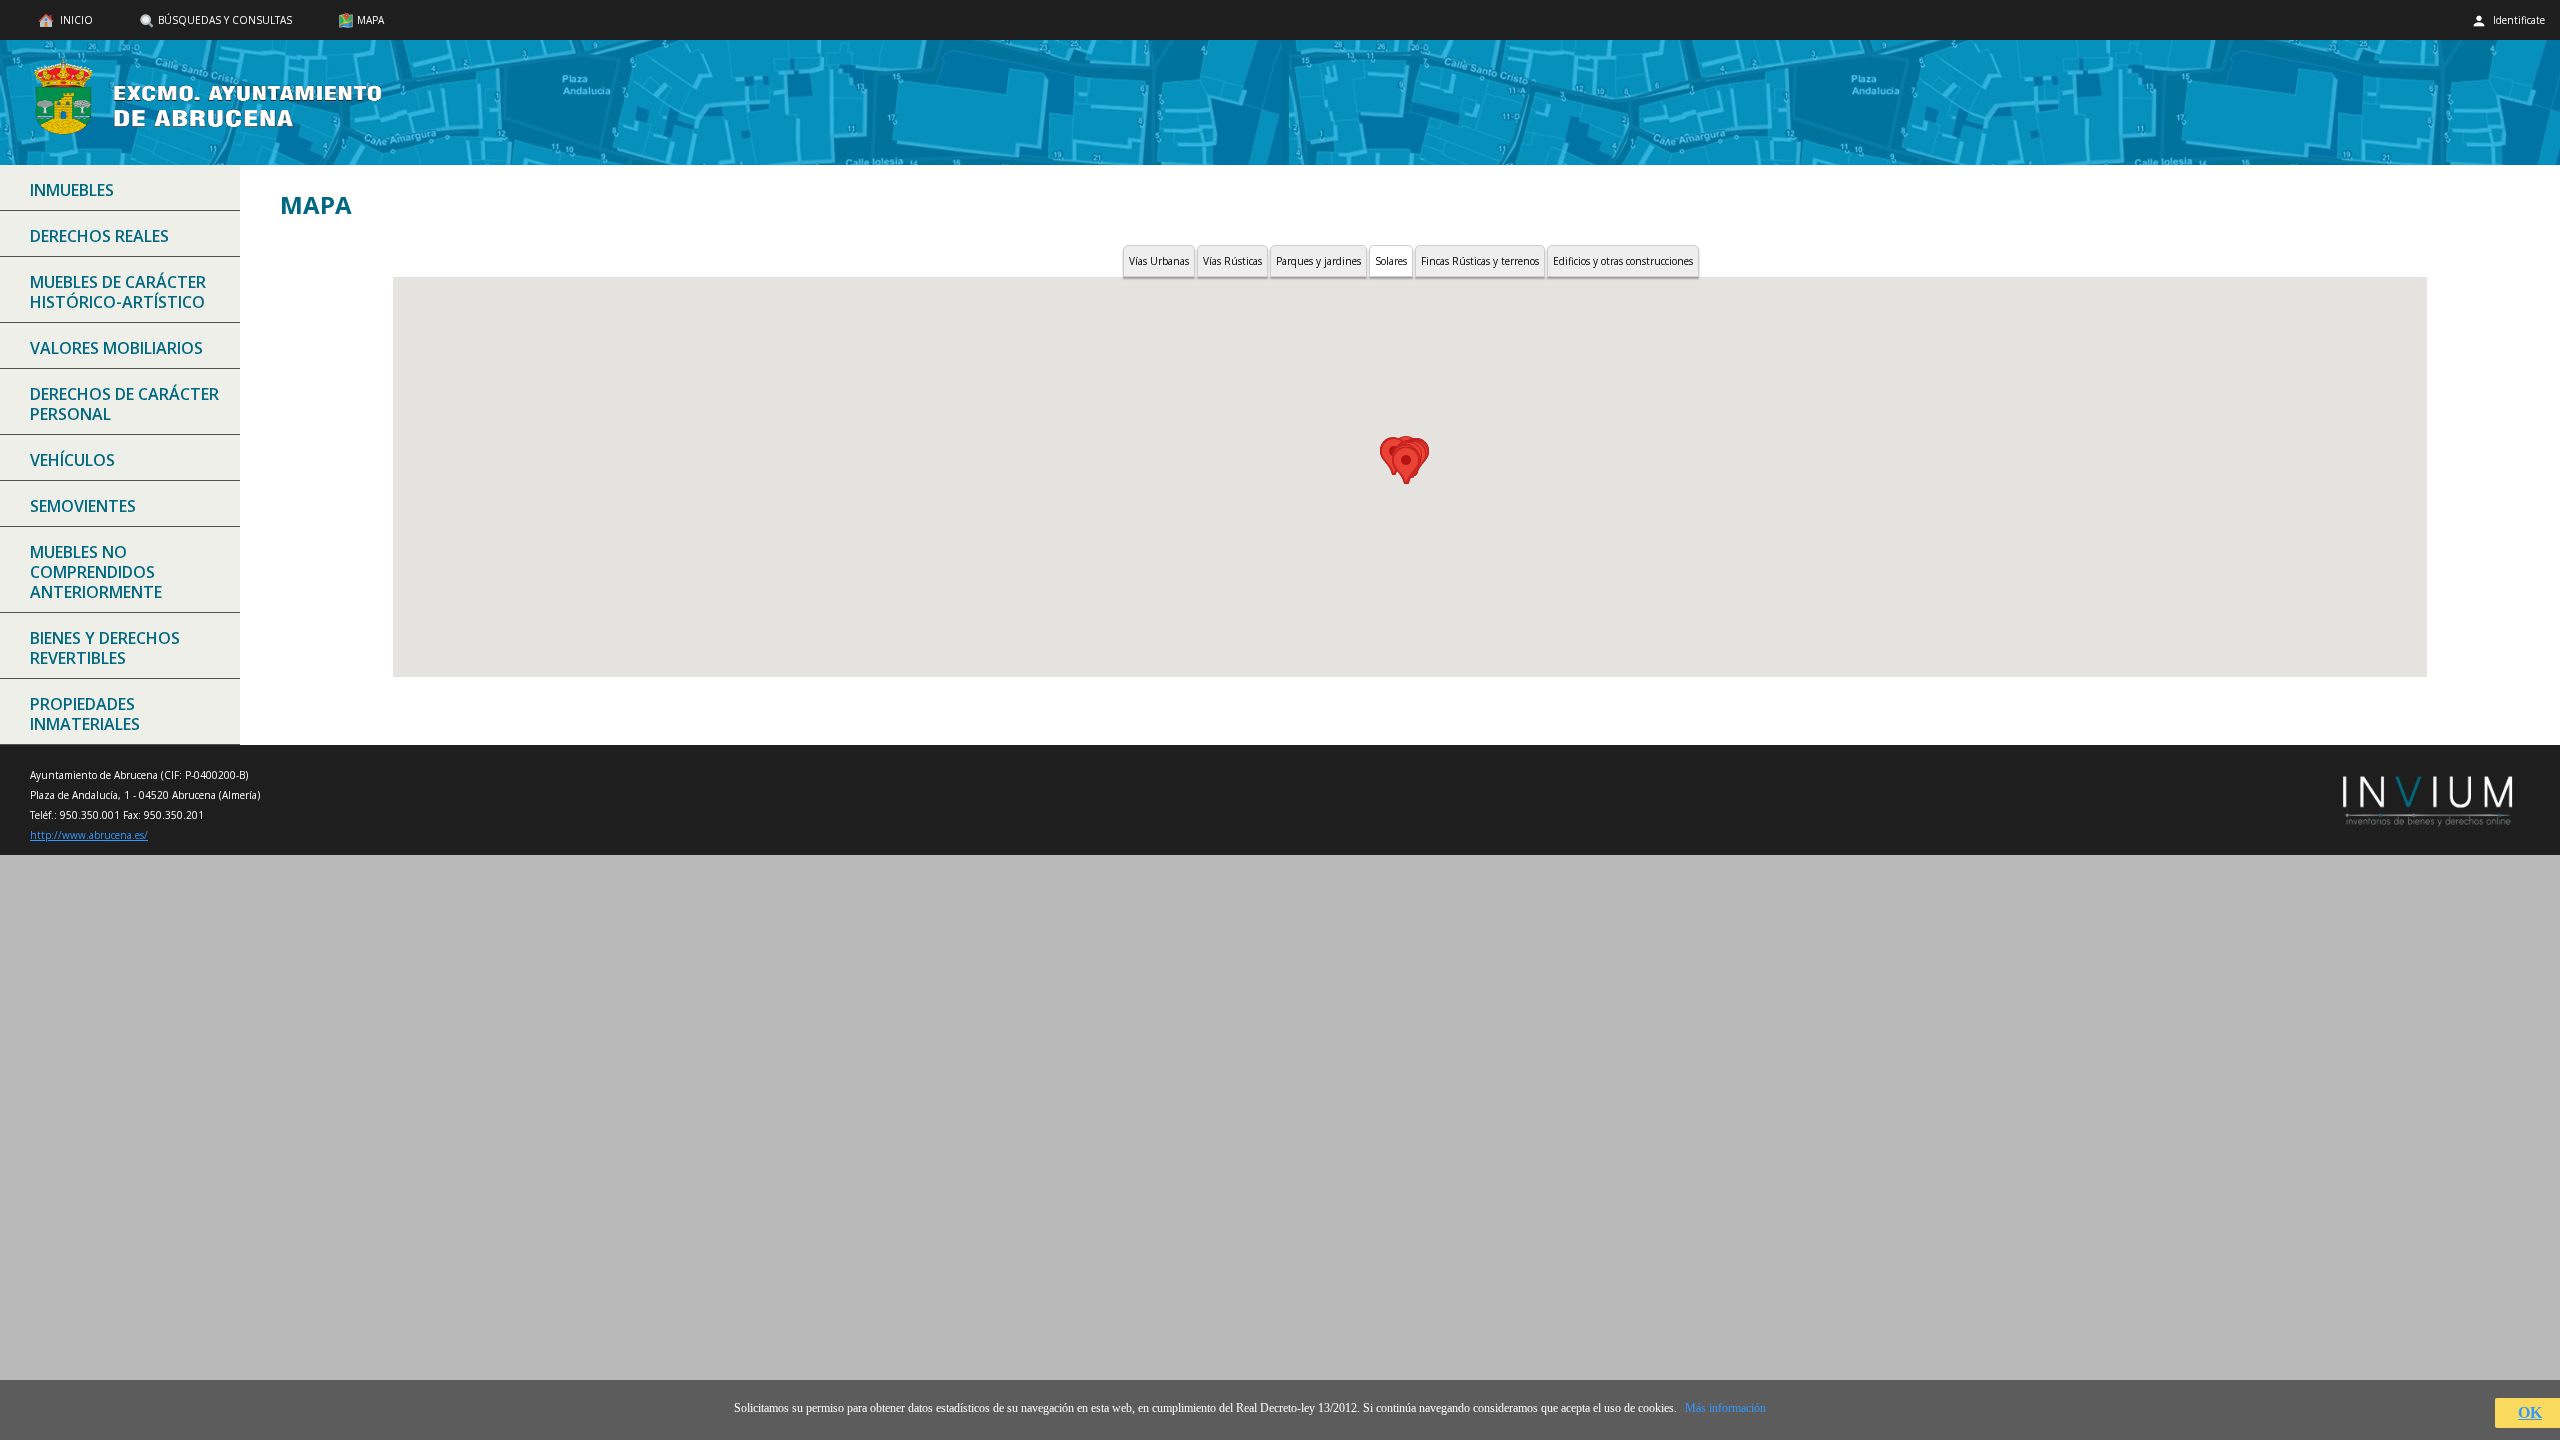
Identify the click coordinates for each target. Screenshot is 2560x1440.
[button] (1406, 465)
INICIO (75, 20)
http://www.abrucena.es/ (89, 835)
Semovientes (83, 506)
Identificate (2517, 20)
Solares (1391, 261)
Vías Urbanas (1159, 261)
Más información (1725, 1408)
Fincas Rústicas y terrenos (1480, 261)
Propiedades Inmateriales (85, 714)
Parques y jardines (1318, 261)
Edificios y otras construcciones (1623, 261)
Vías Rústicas (1232, 261)
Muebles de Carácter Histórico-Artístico (118, 292)
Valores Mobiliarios (116, 348)
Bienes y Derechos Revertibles (105, 648)
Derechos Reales (99, 236)
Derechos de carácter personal (124, 404)
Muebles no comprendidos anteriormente (96, 572)
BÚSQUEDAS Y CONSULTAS (225, 20)
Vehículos (72, 460)
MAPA (370, 20)
